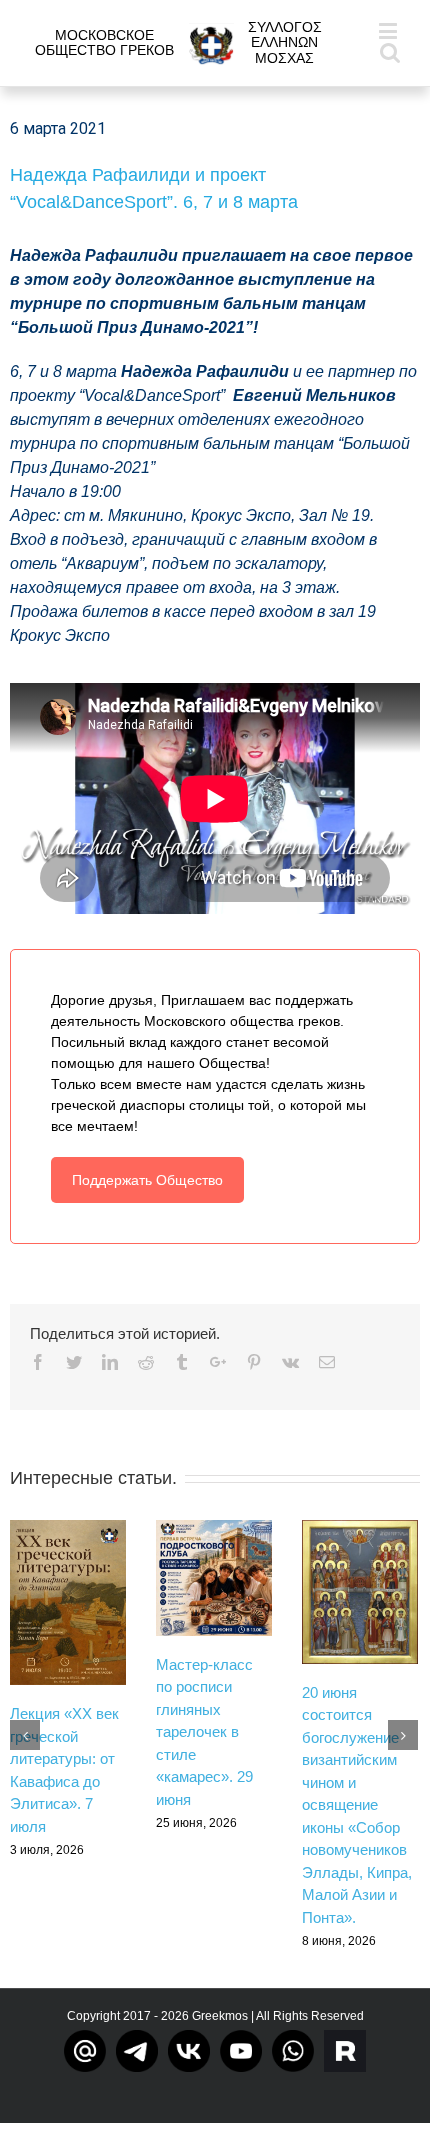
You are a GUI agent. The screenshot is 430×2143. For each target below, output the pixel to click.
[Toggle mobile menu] (389, 30)
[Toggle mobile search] (390, 51)
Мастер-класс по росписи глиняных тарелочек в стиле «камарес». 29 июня (204, 1732)
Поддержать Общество (147, 1180)
